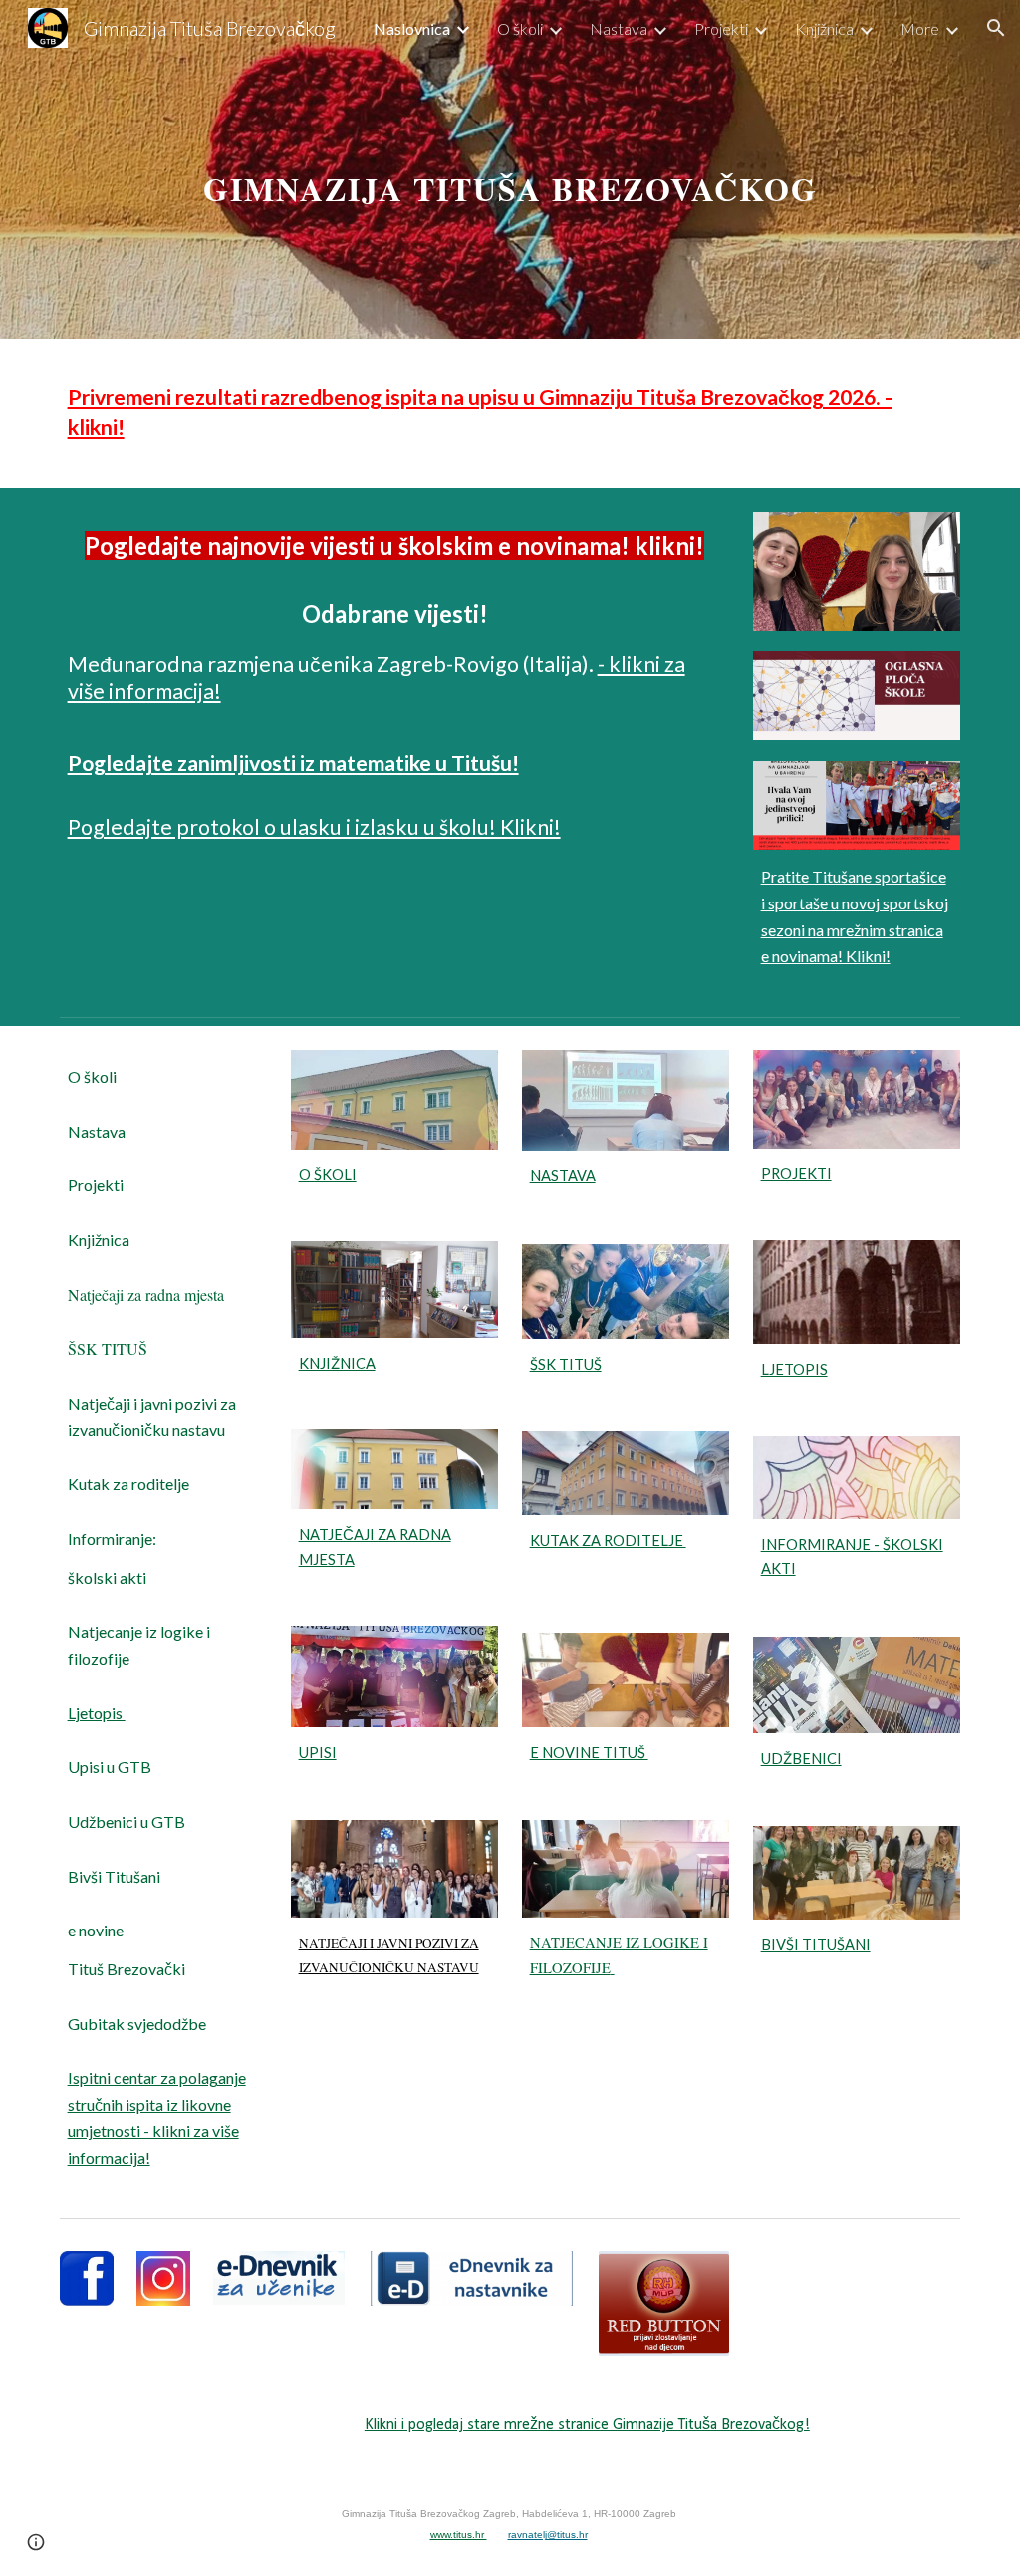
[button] (996, 28)
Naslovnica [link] (412, 28)
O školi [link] (520, 28)
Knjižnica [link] (824, 28)
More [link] (920, 28)
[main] (510, 169)
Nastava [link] (619, 28)
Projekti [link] (721, 28)
